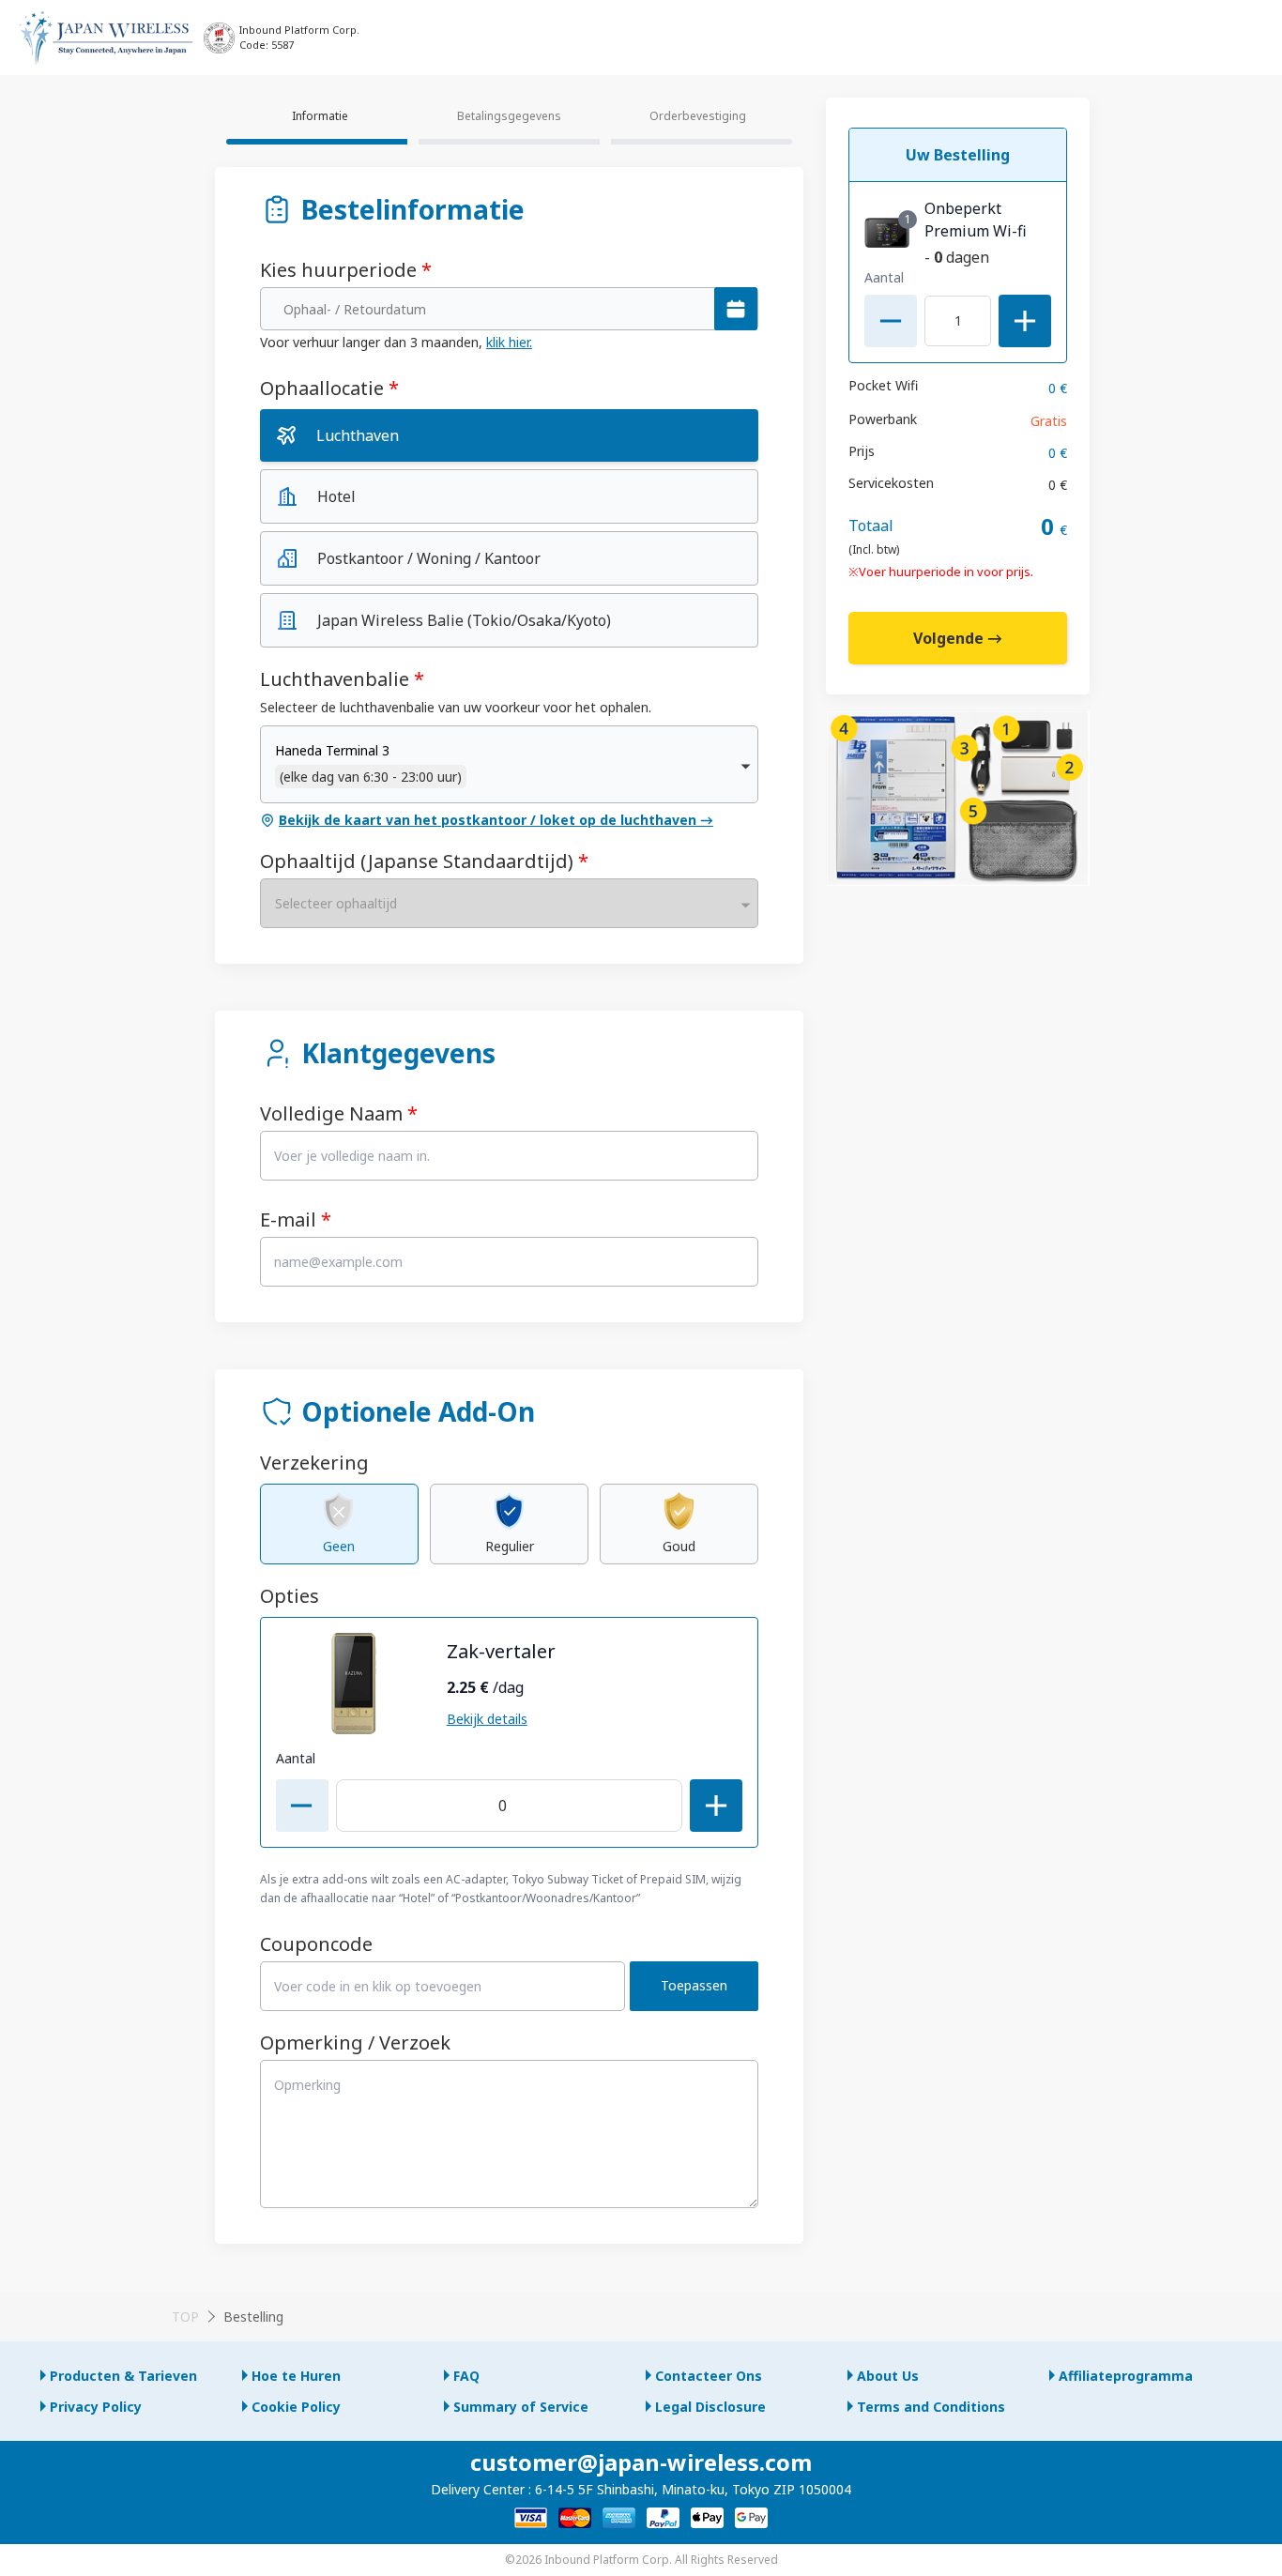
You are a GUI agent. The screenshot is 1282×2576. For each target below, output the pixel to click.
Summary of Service (521, 2407)
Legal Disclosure (710, 2407)
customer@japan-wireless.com (641, 2462)
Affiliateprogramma (1126, 2376)
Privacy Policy (96, 2407)
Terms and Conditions (931, 2407)
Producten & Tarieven (123, 2376)
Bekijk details (487, 1719)
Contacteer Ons (709, 2376)
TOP (185, 2317)
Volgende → (958, 638)
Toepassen (694, 1985)
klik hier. (509, 342)
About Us (888, 2376)
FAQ (466, 2376)
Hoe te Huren (296, 2376)
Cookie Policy (296, 2407)
